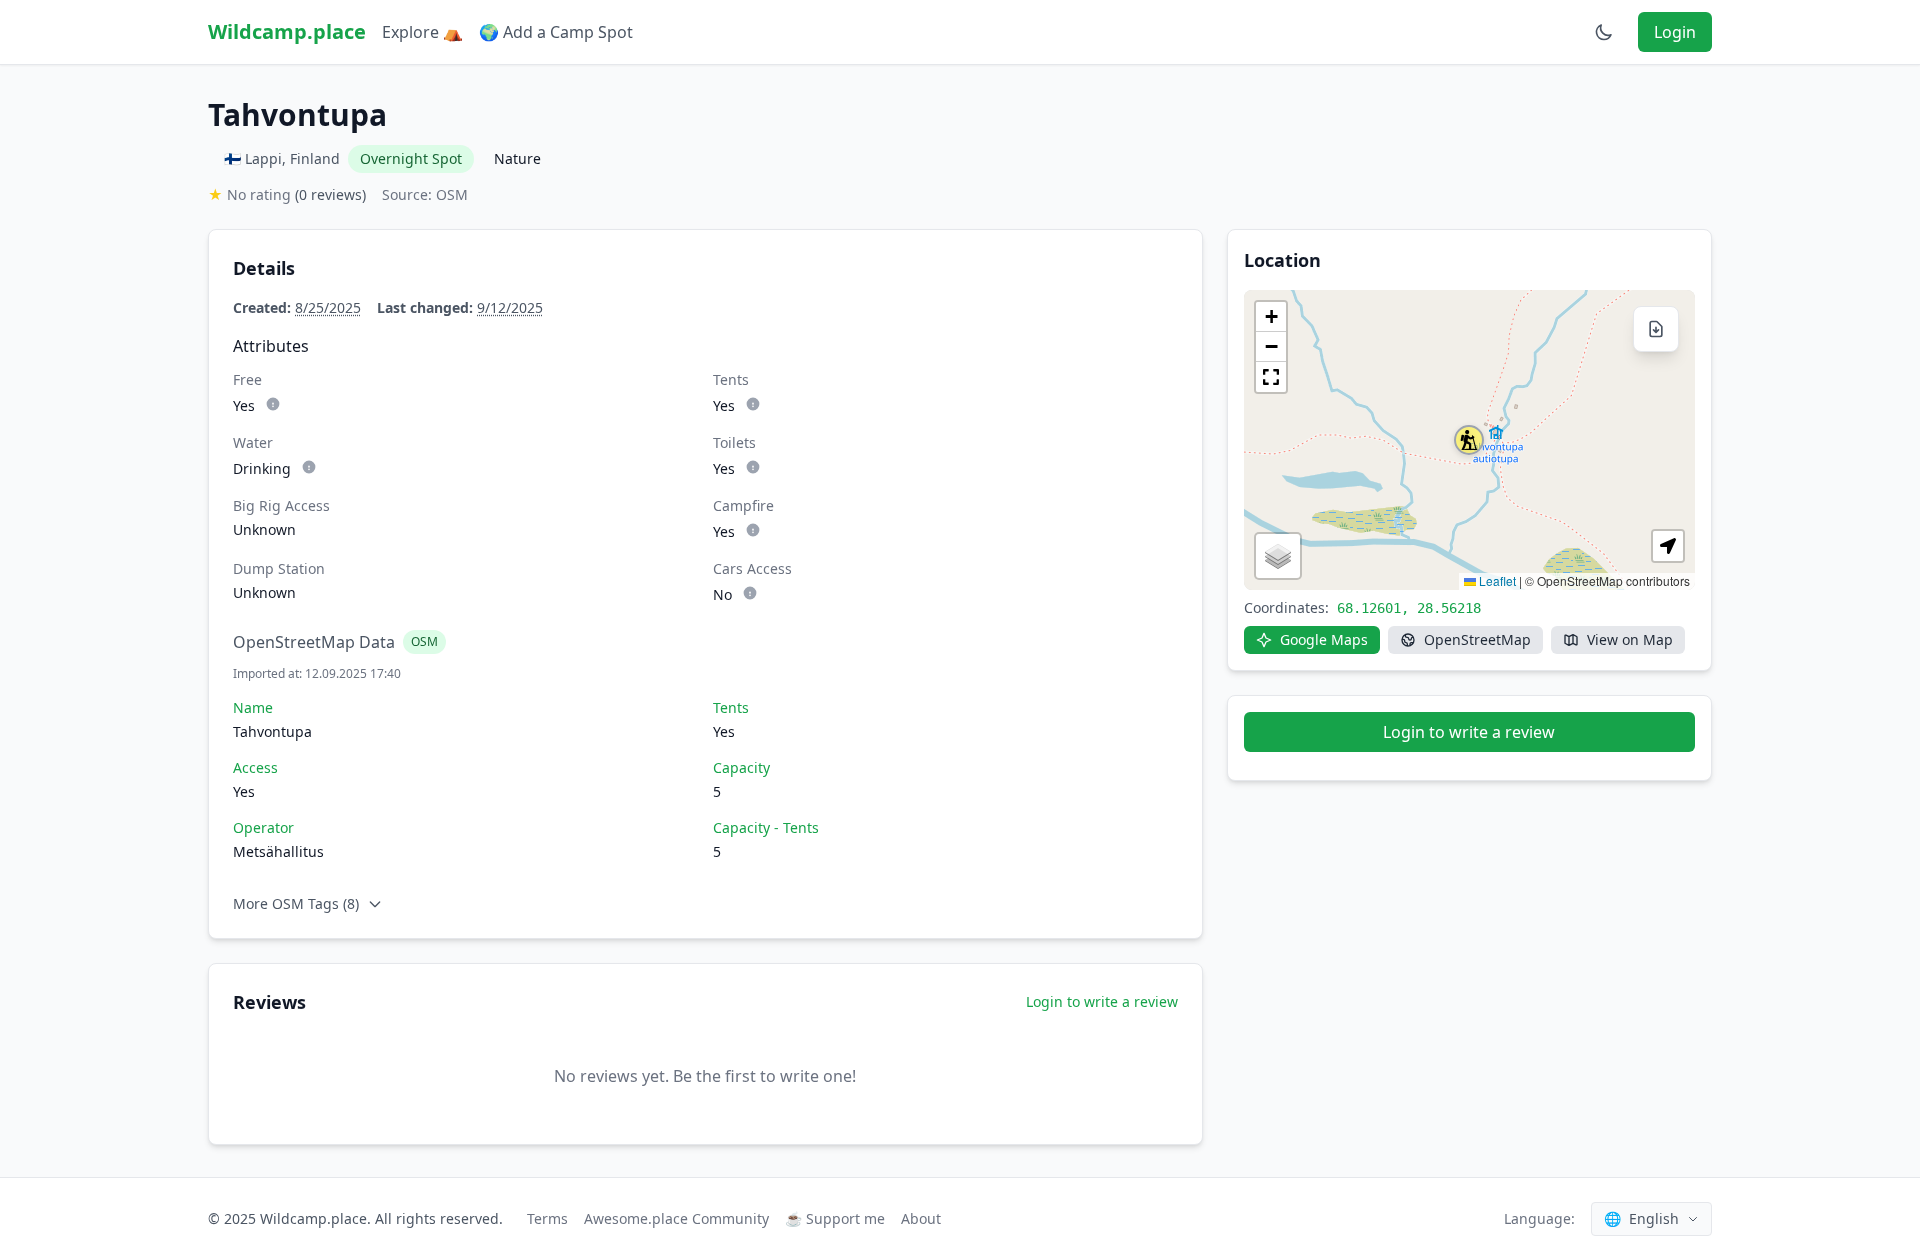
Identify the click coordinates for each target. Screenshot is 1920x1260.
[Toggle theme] (1604, 32)
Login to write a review (1102, 1001)
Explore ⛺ (422, 32)
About (921, 1218)
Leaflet (1496, 580)
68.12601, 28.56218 (1409, 608)
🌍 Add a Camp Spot (556, 32)
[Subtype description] (273, 404)
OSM (424, 641)
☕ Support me (835, 1218)
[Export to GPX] (1656, 329)
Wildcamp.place (287, 31)
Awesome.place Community (676, 1218)
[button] (1469, 440)
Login (1675, 32)
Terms (547, 1218)
